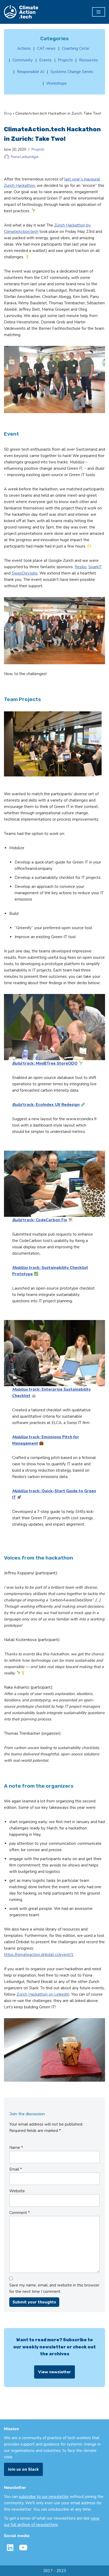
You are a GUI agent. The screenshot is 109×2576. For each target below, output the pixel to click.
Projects (38, 149)
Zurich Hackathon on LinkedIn (43, 1994)
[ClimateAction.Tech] (21, 12)
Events (45, 60)
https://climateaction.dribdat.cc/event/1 (39, 1955)
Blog (8, 113)
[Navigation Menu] (99, 12)
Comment (20, 2213)
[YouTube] (23, 2548)
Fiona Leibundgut (25, 157)
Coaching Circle (76, 48)
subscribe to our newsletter (44, 2497)
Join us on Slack (23, 2469)
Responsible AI (31, 72)
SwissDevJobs (25, 573)
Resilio (81, 567)
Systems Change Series (72, 72)
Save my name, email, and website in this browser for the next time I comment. (54, 2288)
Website (17, 2191)
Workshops (56, 83)
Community (23, 60)
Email (16, 2169)
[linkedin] (10, 2548)
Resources (88, 60)
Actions (24, 48)
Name (16, 2148)
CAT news (46, 48)
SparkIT (95, 567)
